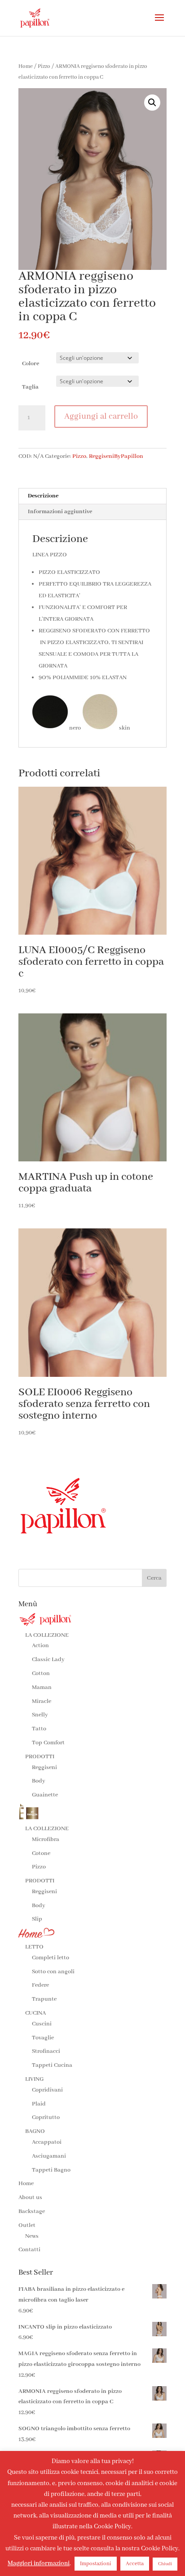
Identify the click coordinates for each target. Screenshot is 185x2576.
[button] (152, 103)
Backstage (32, 2211)
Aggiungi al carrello (101, 417)
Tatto (39, 1729)
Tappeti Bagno (51, 2170)
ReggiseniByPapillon (116, 456)
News (32, 2236)
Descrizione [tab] (43, 496)
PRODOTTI (40, 1757)
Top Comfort (48, 1743)
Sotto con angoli (53, 1972)
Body (39, 1781)
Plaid (39, 2104)
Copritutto (46, 2117)
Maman (42, 1687)
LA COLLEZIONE (47, 1635)
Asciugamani (49, 2156)
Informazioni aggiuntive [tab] (60, 512)
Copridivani (47, 2090)
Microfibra (46, 1839)
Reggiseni (44, 1767)
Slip (37, 1919)
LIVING (34, 2079)
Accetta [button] (135, 2564)
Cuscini (42, 2024)
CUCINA (35, 2013)
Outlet (27, 2225)
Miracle (42, 1701)
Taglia (30, 387)
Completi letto (51, 1958)
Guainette (45, 1795)
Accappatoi (47, 2142)
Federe (40, 1985)
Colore (31, 364)
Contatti (29, 2250)
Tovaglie (43, 2038)
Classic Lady (48, 1660)
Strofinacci (46, 2051)
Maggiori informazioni (39, 2563)
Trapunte (44, 1999)
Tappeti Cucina (52, 2065)
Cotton (41, 1673)
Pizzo (44, 66)
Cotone (41, 1853)
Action (40, 1646)
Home (26, 66)
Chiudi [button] (165, 2564)
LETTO (34, 1947)
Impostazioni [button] (96, 2564)
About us (30, 2197)
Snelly (40, 1715)
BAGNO (35, 2131)
